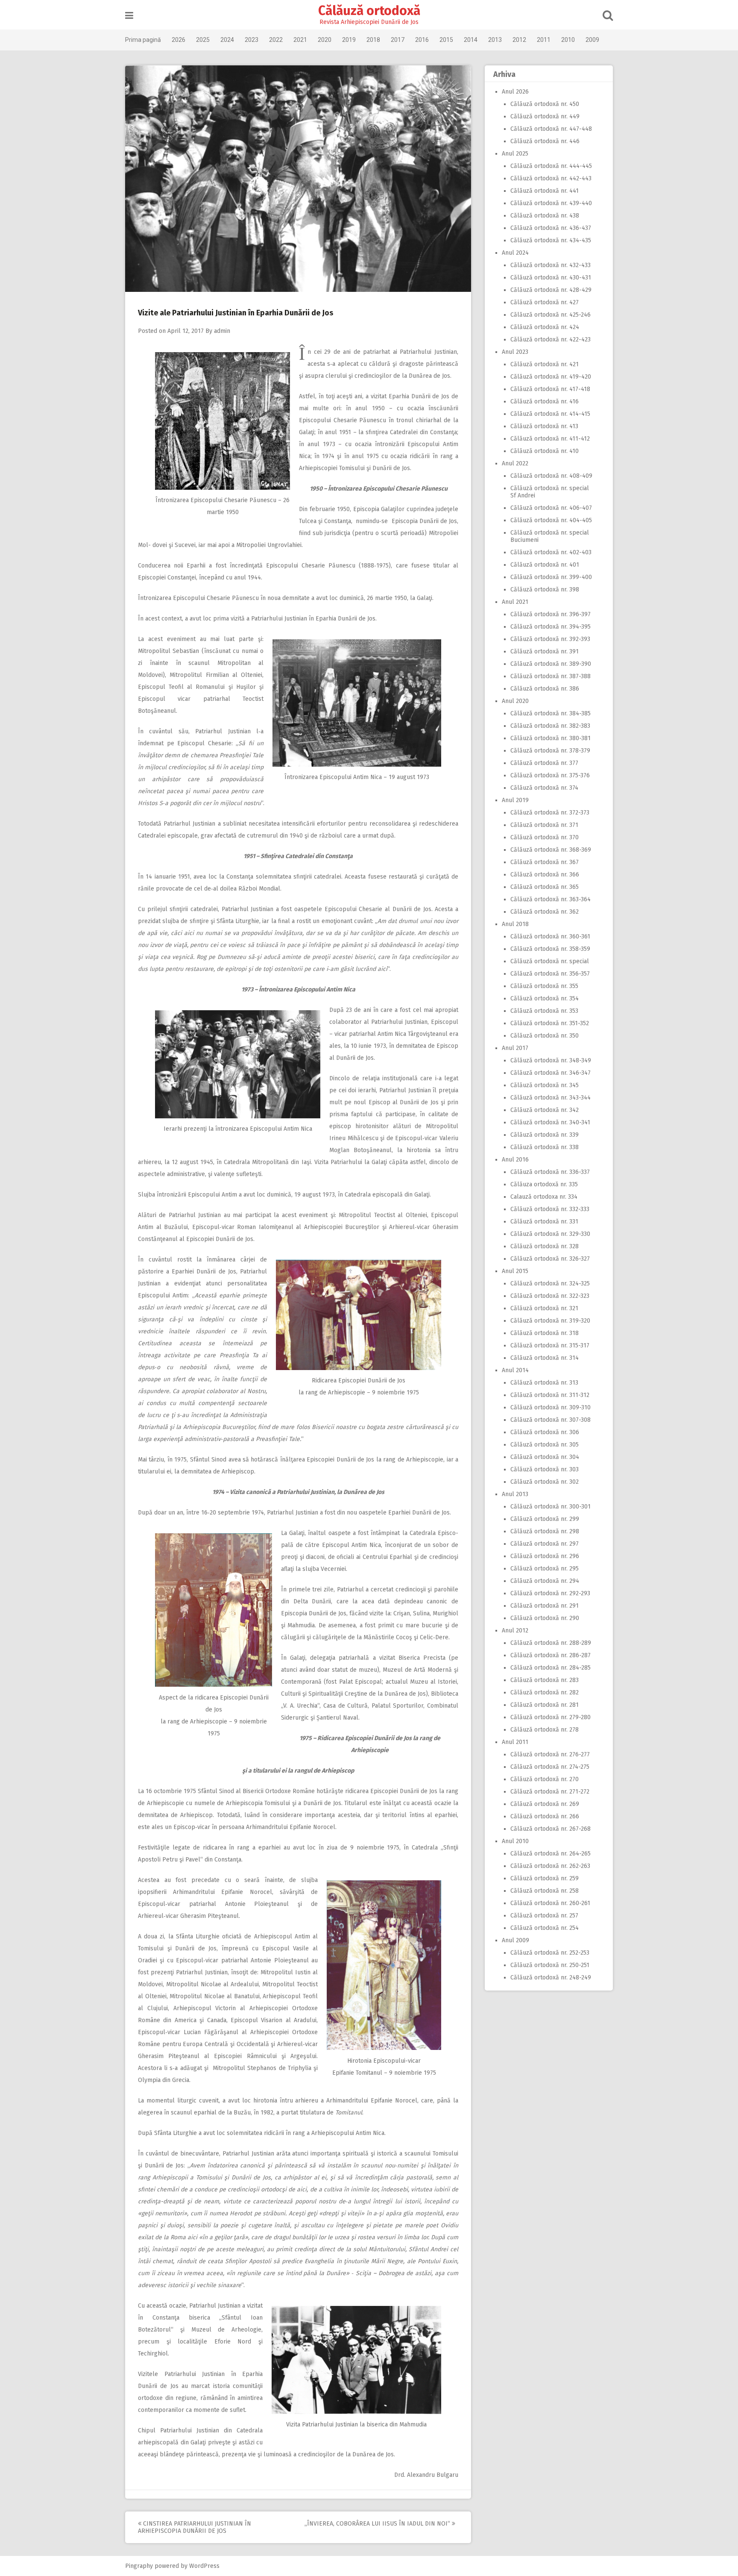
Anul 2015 (515, 1271)
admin (222, 331)
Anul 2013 (515, 1494)
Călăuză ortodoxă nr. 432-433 (551, 265)
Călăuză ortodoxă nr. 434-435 (551, 240)
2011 (544, 40)
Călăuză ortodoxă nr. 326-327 (550, 1259)
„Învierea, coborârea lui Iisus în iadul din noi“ (378, 2524)
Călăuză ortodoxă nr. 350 (545, 1036)
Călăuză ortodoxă (369, 11)
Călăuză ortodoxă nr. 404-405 (551, 520)
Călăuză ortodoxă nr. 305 (545, 1445)
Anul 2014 (515, 1370)
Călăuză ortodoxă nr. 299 (545, 1519)
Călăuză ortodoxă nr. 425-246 (551, 315)
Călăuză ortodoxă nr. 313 (544, 1383)
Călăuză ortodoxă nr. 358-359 (550, 949)
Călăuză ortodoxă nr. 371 (544, 825)
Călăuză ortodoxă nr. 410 (545, 451)
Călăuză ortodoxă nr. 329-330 (550, 1234)
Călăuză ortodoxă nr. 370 (545, 837)
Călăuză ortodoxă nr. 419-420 (551, 377)
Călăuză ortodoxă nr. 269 (545, 1804)
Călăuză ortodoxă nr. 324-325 (550, 1284)
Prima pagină (143, 40)
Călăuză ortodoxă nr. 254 (545, 1928)
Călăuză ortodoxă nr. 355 (544, 986)
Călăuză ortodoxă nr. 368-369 (551, 850)
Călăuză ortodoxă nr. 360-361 (550, 937)
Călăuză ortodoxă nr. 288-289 (551, 1643)
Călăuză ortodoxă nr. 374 (544, 788)
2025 (203, 40)
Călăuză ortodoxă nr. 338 (545, 1147)
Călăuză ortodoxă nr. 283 (545, 1680)
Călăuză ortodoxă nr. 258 (545, 1891)
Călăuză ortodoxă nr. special (550, 961)
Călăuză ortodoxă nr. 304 (545, 1457)
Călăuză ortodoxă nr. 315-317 (550, 1345)
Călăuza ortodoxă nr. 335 (544, 1184)
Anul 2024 (515, 253)
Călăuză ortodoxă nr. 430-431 (551, 278)
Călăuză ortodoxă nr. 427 (545, 302)
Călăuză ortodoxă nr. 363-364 (551, 899)
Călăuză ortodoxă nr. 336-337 (550, 1172)
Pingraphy (139, 2566)
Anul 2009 (515, 1940)
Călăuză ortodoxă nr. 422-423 (551, 340)
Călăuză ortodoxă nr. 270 (545, 1779)
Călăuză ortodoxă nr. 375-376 (550, 775)
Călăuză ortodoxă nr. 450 (545, 104)
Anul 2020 (515, 701)
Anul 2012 (515, 1631)
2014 (471, 40)
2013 (495, 40)
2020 (325, 40)
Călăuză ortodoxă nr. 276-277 (550, 1754)
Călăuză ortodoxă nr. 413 (544, 426)
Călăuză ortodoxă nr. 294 (545, 1581)
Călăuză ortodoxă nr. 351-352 (550, 1023)
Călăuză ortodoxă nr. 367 (545, 862)
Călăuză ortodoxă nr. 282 (545, 1692)
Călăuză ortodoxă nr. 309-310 (551, 1407)
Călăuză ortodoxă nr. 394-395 (551, 627)
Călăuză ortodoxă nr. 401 (545, 565)
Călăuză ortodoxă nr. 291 (545, 1606)
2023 (252, 40)
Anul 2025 (515, 154)
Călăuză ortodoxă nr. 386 (545, 689)
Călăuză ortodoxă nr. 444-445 (551, 166)
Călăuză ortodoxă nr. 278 (545, 1730)
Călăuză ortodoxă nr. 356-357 (550, 974)
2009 (592, 40)
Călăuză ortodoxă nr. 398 (545, 590)
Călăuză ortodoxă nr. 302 (545, 1482)
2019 (349, 40)
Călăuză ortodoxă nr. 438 (545, 216)
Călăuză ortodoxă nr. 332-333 (550, 1209)
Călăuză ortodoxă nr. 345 (545, 1085)
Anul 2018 (515, 924)
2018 (373, 40)
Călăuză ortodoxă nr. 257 (544, 1916)
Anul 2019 (515, 800)
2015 (446, 40)
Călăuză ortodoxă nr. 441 (545, 191)
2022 (276, 40)
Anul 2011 (515, 1742)
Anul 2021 (515, 602)
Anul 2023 (515, 352)
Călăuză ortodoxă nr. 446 (545, 141)
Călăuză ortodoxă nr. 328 (545, 1246)
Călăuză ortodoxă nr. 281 (545, 1705)
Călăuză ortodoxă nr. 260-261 (550, 1903)
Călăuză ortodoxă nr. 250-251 (550, 1965)
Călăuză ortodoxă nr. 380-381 (551, 738)
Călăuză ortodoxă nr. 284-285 (551, 1668)
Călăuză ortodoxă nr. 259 (545, 1878)
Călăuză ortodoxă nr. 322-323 (550, 1296)
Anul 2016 (515, 1160)
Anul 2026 (515, 92)
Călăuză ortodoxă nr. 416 (545, 401)
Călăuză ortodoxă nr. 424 (545, 327)
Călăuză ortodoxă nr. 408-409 (551, 476)
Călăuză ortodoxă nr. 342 (545, 1110)
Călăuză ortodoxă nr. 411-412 (550, 439)
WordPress (204, 2566)
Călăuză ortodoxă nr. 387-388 (551, 676)
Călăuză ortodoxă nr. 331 (544, 1222)
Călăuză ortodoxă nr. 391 (545, 651)
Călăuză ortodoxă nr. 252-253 (550, 1953)
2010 (568, 40)
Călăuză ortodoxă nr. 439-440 (551, 203)
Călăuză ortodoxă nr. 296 (545, 1556)
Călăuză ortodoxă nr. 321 (544, 1308)
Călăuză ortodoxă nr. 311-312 (550, 1395)
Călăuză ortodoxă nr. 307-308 (551, 1420)
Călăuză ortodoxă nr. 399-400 (551, 577)
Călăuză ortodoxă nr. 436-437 (551, 228)
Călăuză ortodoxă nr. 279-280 (551, 1717)
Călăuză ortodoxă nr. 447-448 (551, 129)
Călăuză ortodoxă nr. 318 (545, 1333)
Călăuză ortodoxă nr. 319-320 (550, 1321)
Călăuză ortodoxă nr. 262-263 (550, 1866)
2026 (179, 40)
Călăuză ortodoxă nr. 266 (545, 1816)
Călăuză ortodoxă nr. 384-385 (551, 713)
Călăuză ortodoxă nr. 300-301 (551, 1507)
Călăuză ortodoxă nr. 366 (545, 875)
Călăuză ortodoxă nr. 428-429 (551, 290)
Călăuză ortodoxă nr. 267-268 (551, 1829)
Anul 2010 (515, 1841)
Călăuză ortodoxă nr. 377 (544, 763)
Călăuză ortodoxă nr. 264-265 (551, 1854)
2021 (300, 40)
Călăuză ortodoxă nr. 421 (545, 364)
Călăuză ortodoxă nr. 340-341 (550, 1122)
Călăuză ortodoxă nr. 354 (545, 998)
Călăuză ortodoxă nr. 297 (545, 1544)
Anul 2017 (515, 1048)
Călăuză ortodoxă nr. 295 (545, 1569)
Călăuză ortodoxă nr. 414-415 (550, 414)
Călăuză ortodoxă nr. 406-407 (551, 508)
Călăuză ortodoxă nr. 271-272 (550, 1792)
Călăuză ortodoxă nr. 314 (545, 1358)
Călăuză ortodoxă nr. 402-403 (551, 552)
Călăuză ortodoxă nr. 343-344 (551, 1098)
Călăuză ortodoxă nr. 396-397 (551, 614)
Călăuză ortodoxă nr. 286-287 (551, 1655)
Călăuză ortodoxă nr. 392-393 (550, 639)
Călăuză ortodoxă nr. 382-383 (550, 726)
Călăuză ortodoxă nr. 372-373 (550, 813)
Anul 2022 (515, 463)
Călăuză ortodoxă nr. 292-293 (550, 1593)
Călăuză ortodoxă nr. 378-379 (550, 751)
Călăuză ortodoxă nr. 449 (545, 116)
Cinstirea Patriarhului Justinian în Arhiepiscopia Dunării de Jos (195, 2527)
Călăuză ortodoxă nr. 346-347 (551, 1073)
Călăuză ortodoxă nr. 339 (545, 1135)
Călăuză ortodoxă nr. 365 (545, 887)
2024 (227, 40)
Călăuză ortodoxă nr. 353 (544, 1011)
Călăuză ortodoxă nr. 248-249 (551, 1978)
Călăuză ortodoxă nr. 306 (545, 1432)
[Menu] (129, 16)
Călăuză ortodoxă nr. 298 (545, 1531)
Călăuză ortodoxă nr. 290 (545, 1618)
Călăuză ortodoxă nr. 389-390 (551, 664)
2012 (519, 40)
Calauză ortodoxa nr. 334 (544, 1197)
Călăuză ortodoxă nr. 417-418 (550, 389)
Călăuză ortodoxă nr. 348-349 (551, 1060)
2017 (398, 40)
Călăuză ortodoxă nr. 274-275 (550, 1767)
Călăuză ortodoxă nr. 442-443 (551, 178)
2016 (422, 40)
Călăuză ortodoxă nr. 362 (545, 912)
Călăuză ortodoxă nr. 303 (545, 1469)
